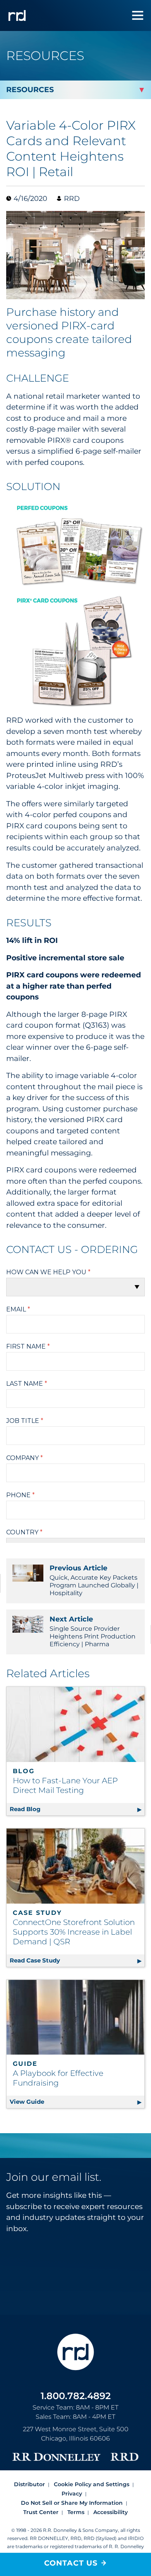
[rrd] (17, 15)
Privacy (72, 2494)
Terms (76, 2512)
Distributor (29, 2484)
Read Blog (77, 1809)
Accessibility (111, 2512)
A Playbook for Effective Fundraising (58, 2078)
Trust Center (41, 2512)
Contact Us (71, 2563)
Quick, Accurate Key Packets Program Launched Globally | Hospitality (94, 1580)
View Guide (77, 2102)
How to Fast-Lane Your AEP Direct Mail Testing (65, 1785)
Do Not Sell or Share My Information (72, 2503)
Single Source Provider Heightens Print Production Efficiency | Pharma (93, 1631)
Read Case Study (77, 1960)
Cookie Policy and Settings (92, 2484)
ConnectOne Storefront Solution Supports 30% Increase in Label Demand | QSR (74, 1932)
